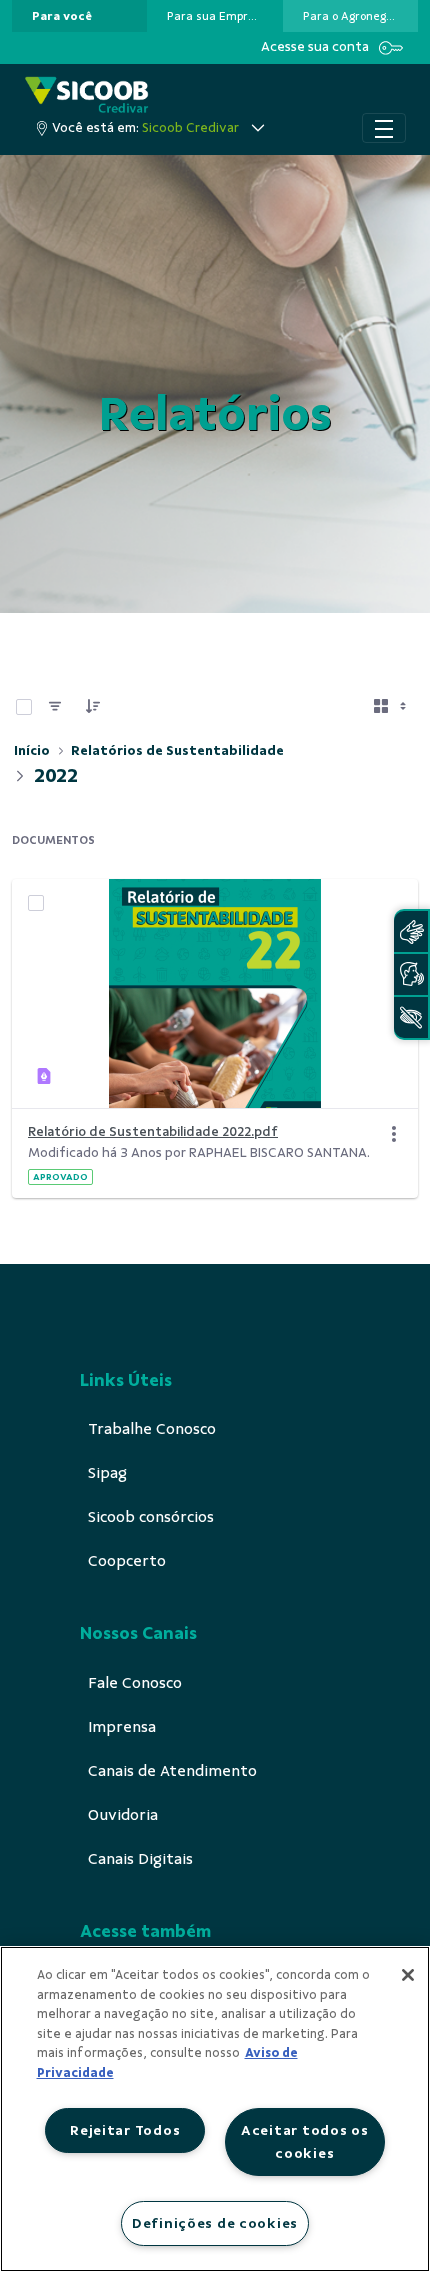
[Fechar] (408, 1975)
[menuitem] (62, 16)
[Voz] (411, 974)
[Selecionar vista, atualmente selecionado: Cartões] (392, 707)
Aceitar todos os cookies (305, 2141)
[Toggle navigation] (384, 128)
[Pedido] (93, 707)
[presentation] (79, 16)
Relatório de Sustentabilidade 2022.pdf (153, 1131)
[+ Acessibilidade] (411, 1017)
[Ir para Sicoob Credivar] (86, 94)
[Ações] (394, 1134)
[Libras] (411, 931)
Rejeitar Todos (125, 2130)
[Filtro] (55, 707)
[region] (215, 2109)
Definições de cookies (215, 2223)
